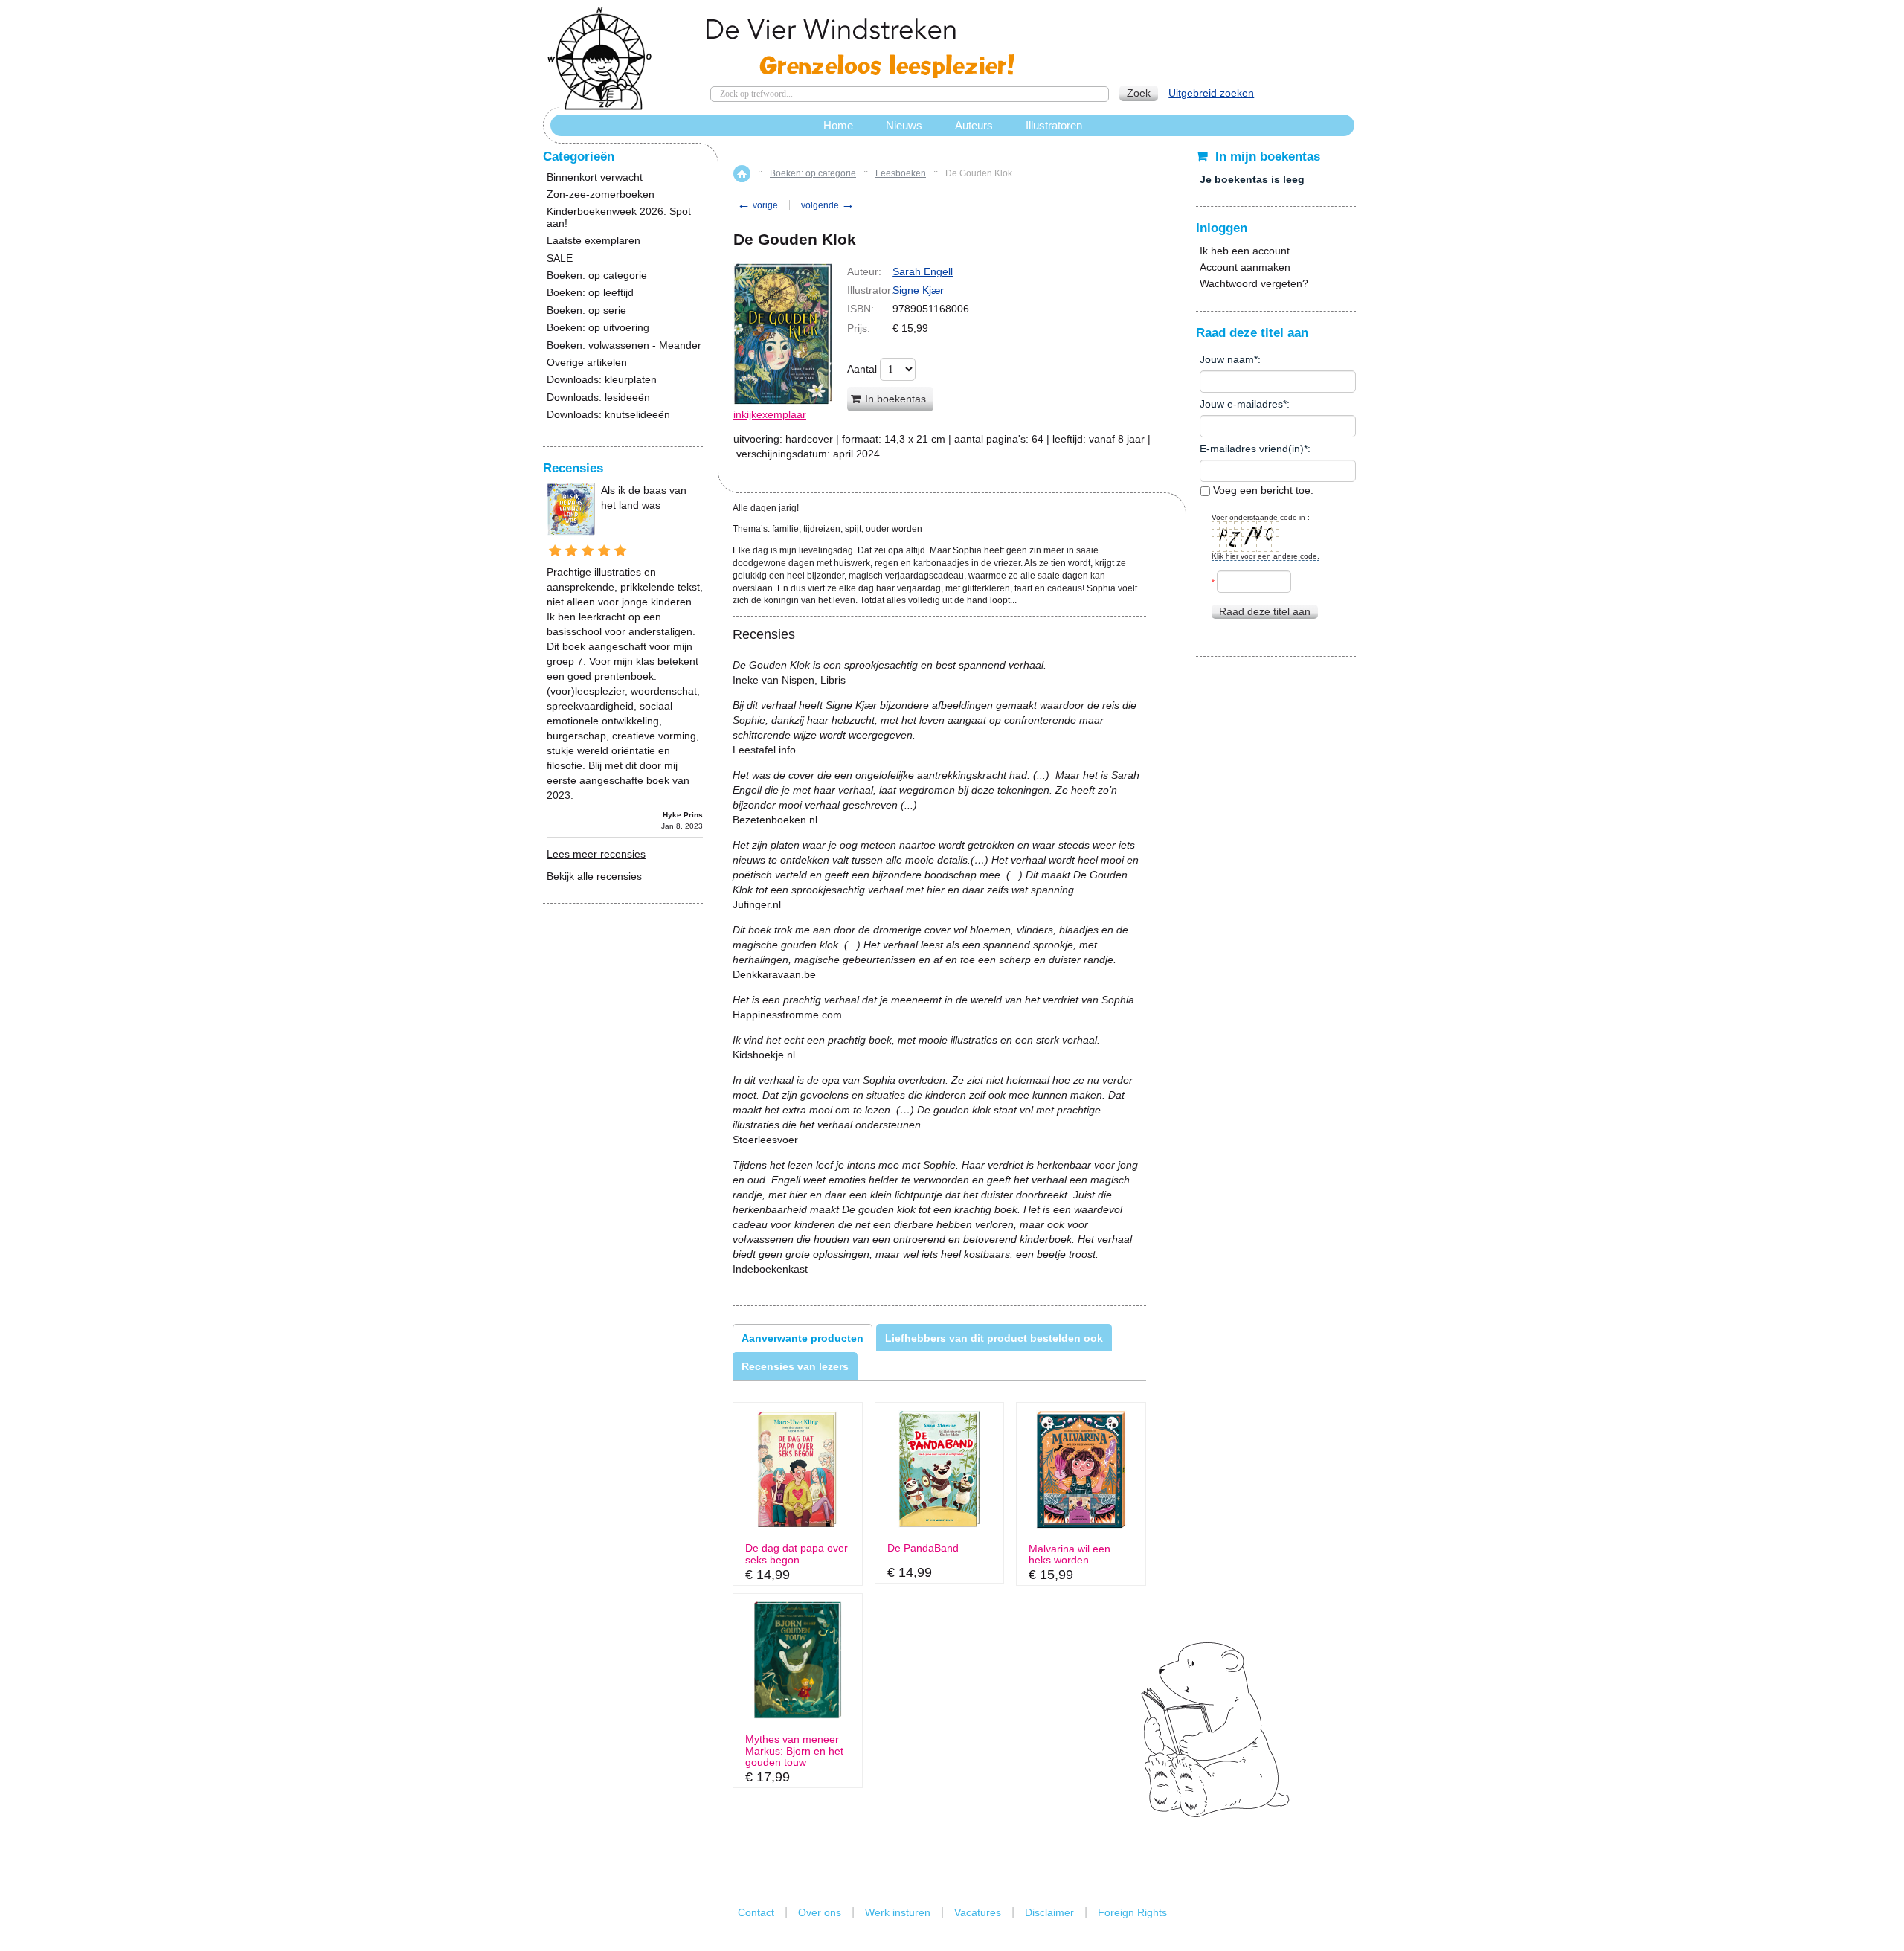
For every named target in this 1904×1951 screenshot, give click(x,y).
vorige (758, 205)
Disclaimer (1049, 1912)
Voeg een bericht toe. (1262, 490)
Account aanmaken (1245, 267)
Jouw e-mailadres (1241, 404)
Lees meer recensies (596, 854)
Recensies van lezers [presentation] (795, 1366)
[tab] (803, 1338)
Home (742, 174)
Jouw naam (1227, 359)
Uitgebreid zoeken (1211, 93)
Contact (756, 1912)
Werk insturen (898, 1912)
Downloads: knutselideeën (608, 415)
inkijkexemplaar (770, 414)
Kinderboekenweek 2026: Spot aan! (619, 217)
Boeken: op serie (586, 311)
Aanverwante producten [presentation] (803, 1338)
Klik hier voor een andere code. (1265, 556)
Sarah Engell (923, 271)
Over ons (820, 1912)
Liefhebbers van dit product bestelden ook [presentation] (994, 1338)
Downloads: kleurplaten (602, 380)
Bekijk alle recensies (594, 876)
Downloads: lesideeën (598, 398)
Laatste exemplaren (594, 241)
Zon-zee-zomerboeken (601, 195)
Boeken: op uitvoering (598, 328)
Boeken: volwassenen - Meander (624, 345)
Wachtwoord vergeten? (1254, 283)
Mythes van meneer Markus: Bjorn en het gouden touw (794, 1751)
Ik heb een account (1245, 251)
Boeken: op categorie (813, 173)
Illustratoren (1054, 125)
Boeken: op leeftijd (590, 293)
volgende (828, 205)
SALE (560, 258)
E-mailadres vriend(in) (1252, 449)
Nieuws (904, 125)
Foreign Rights (1132, 1912)
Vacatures (978, 1912)
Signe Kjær (918, 290)
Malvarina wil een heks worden (1070, 1555)
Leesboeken (901, 173)
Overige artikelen (587, 363)
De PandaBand (923, 1548)
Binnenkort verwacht (595, 177)
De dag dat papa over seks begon (797, 1554)
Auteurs (974, 125)
